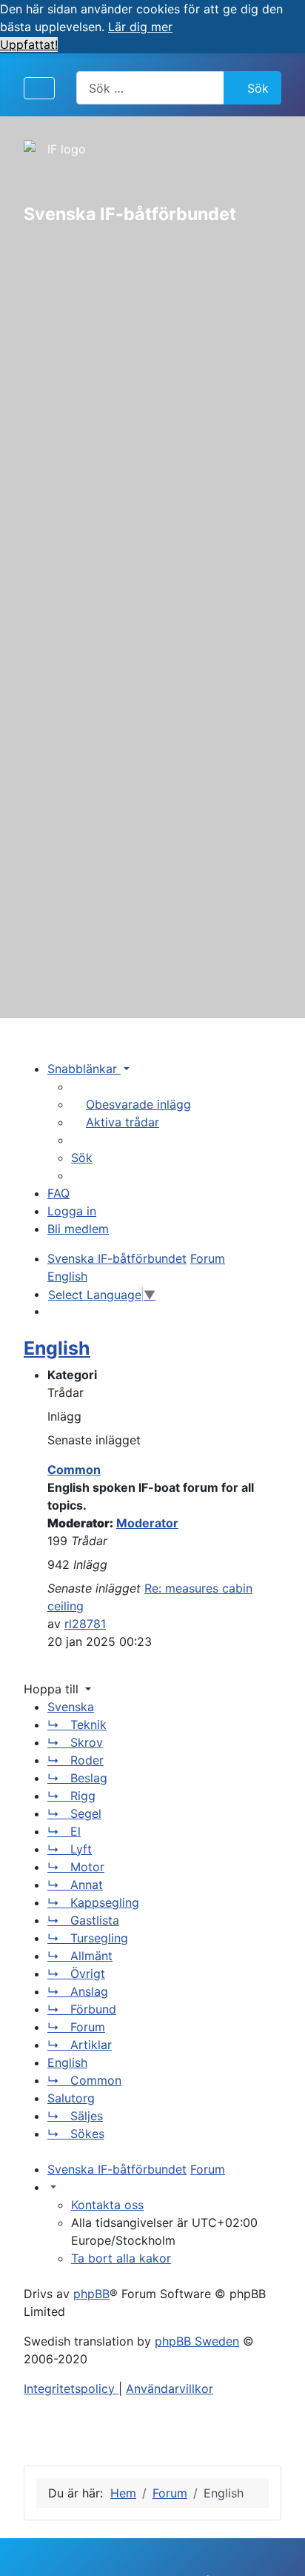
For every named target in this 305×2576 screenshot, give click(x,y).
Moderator (147, 1523)
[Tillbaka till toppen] (279, 2549)
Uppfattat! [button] (29, 44)
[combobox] (150, 88)
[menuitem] (131, 1104)
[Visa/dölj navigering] (39, 88)
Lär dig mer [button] (140, 27)
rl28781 (85, 1624)
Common (74, 1470)
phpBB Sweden (197, 2341)
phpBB (91, 2294)
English (57, 1348)
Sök (258, 88)
